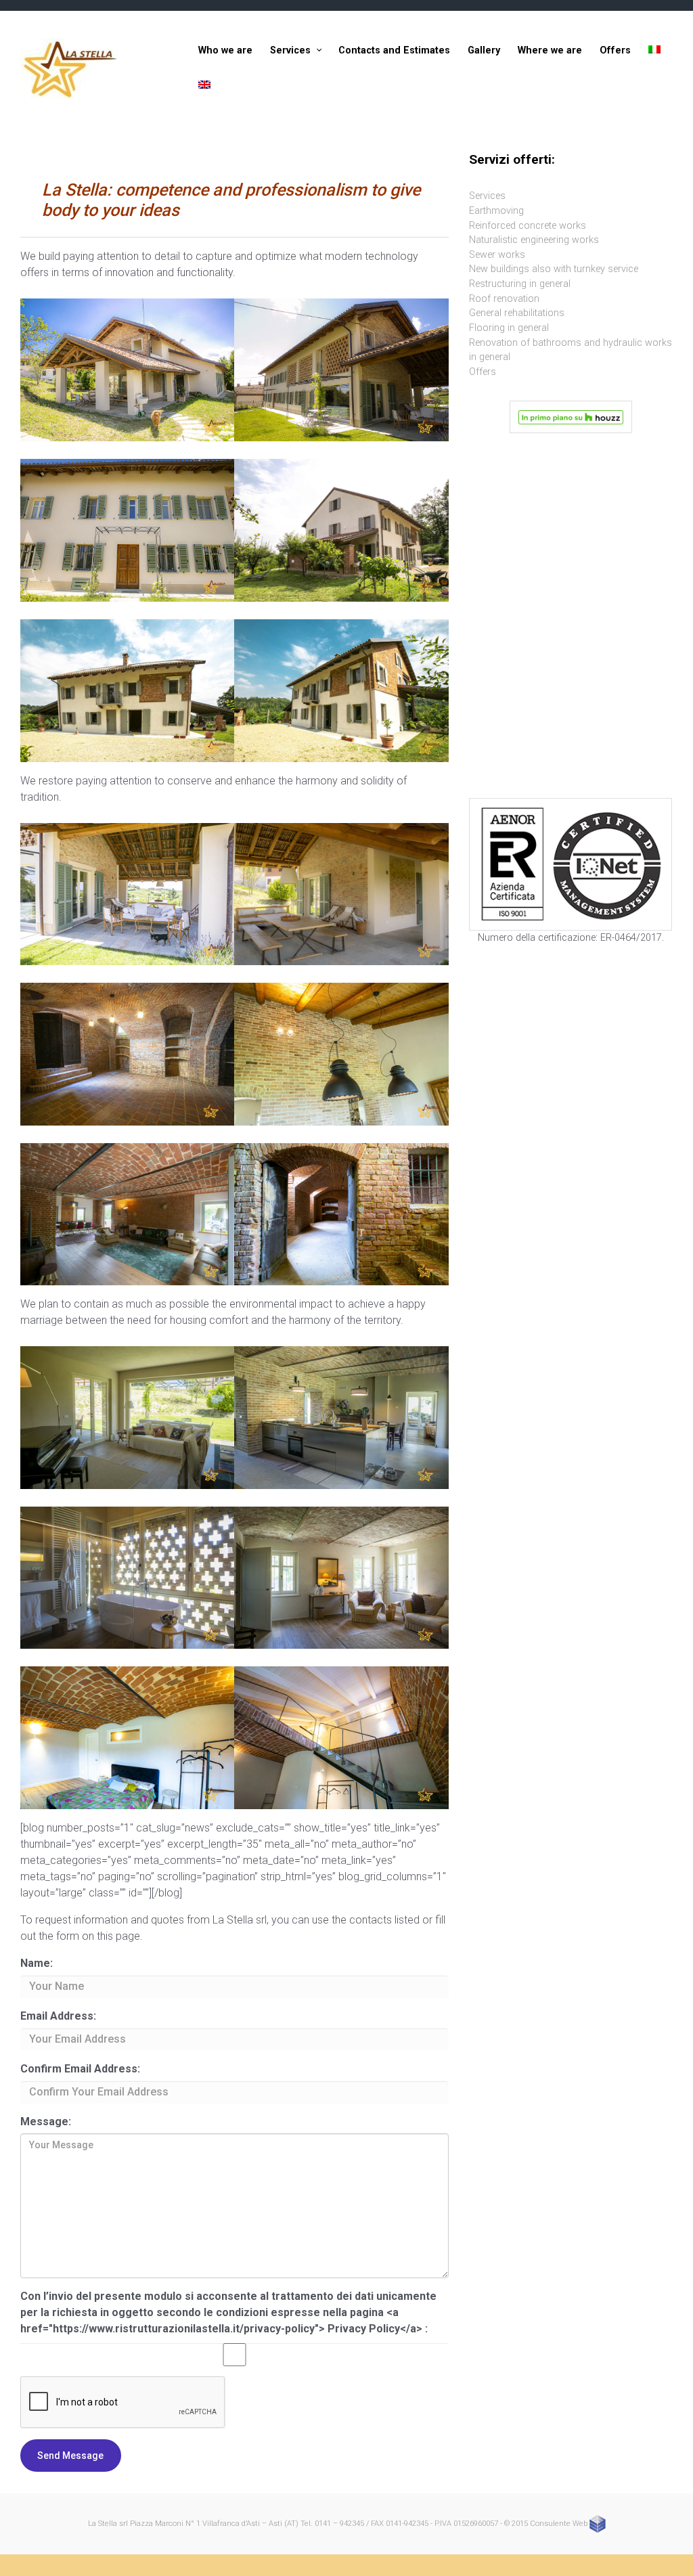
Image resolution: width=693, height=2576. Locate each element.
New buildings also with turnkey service (554, 269)
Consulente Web (560, 2524)
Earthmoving (496, 211)
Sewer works (497, 255)
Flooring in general (509, 328)
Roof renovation (504, 299)
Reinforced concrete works (528, 226)
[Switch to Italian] (654, 51)
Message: (46, 2122)
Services (487, 196)
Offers (483, 372)
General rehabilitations (517, 313)
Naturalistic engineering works (534, 240)
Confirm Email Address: (80, 2069)
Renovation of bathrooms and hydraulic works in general (571, 350)
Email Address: (58, 2016)
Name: (37, 1963)
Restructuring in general (520, 284)
